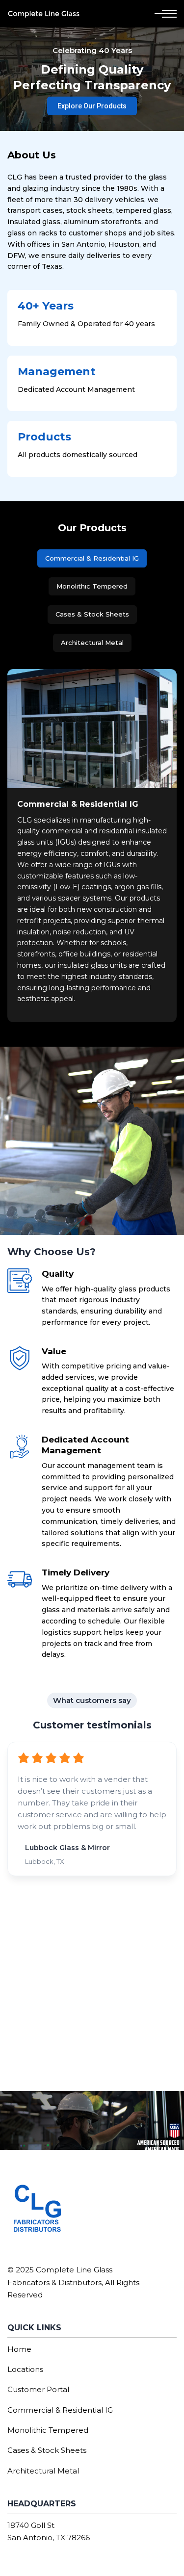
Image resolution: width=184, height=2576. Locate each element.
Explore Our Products (92, 106)
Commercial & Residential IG (60, 2410)
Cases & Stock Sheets (47, 2450)
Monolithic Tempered (48, 2430)
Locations (25, 2369)
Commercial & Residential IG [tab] (92, 558)
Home (19, 2349)
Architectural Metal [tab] (92, 643)
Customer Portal (38, 2389)
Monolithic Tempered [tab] (92, 586)
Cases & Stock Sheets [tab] (92, 614)
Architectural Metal (43, 2471)
